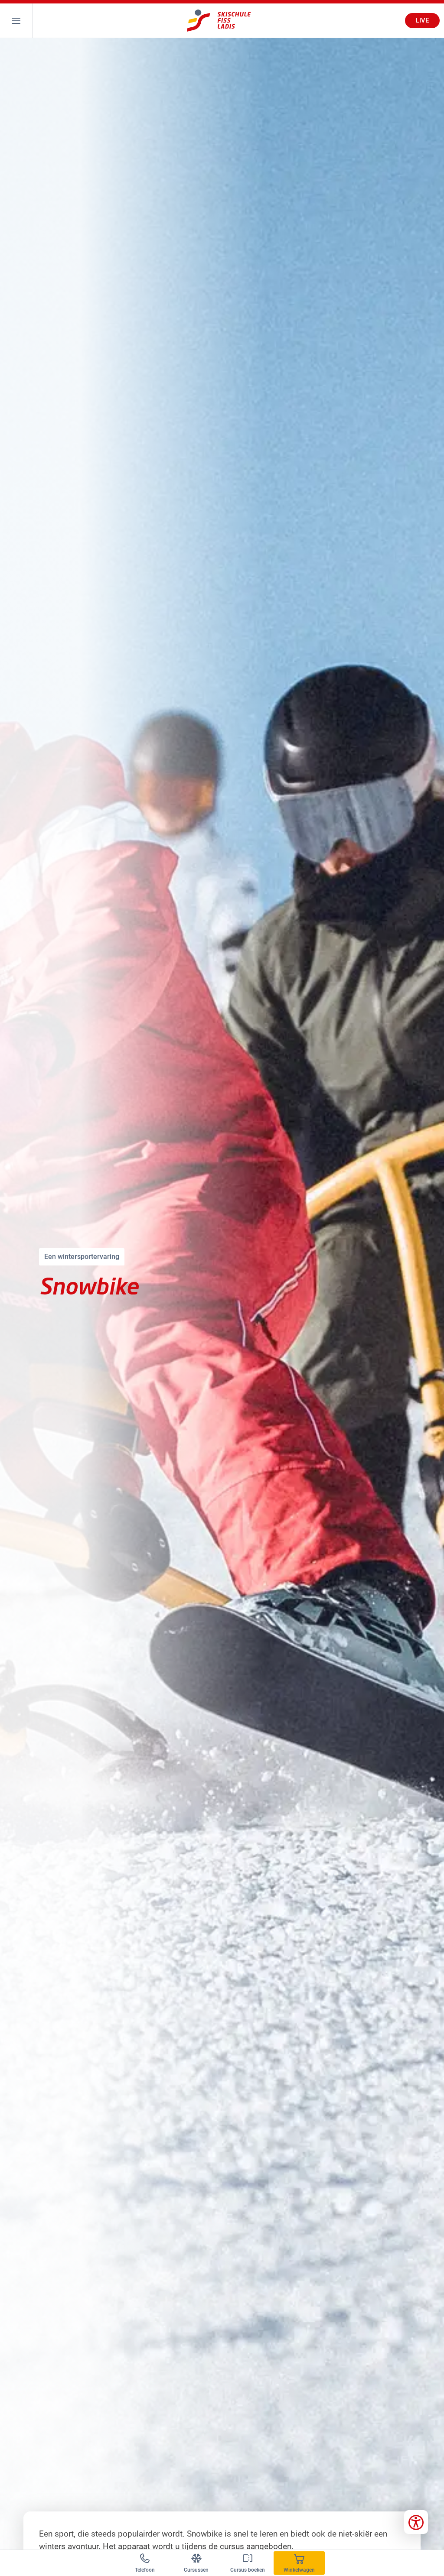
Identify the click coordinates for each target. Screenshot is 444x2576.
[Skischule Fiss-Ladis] (219, 21)
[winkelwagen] (299, 2563)
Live (422, 20)
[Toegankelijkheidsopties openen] (416, 2522)
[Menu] (16, 21)
